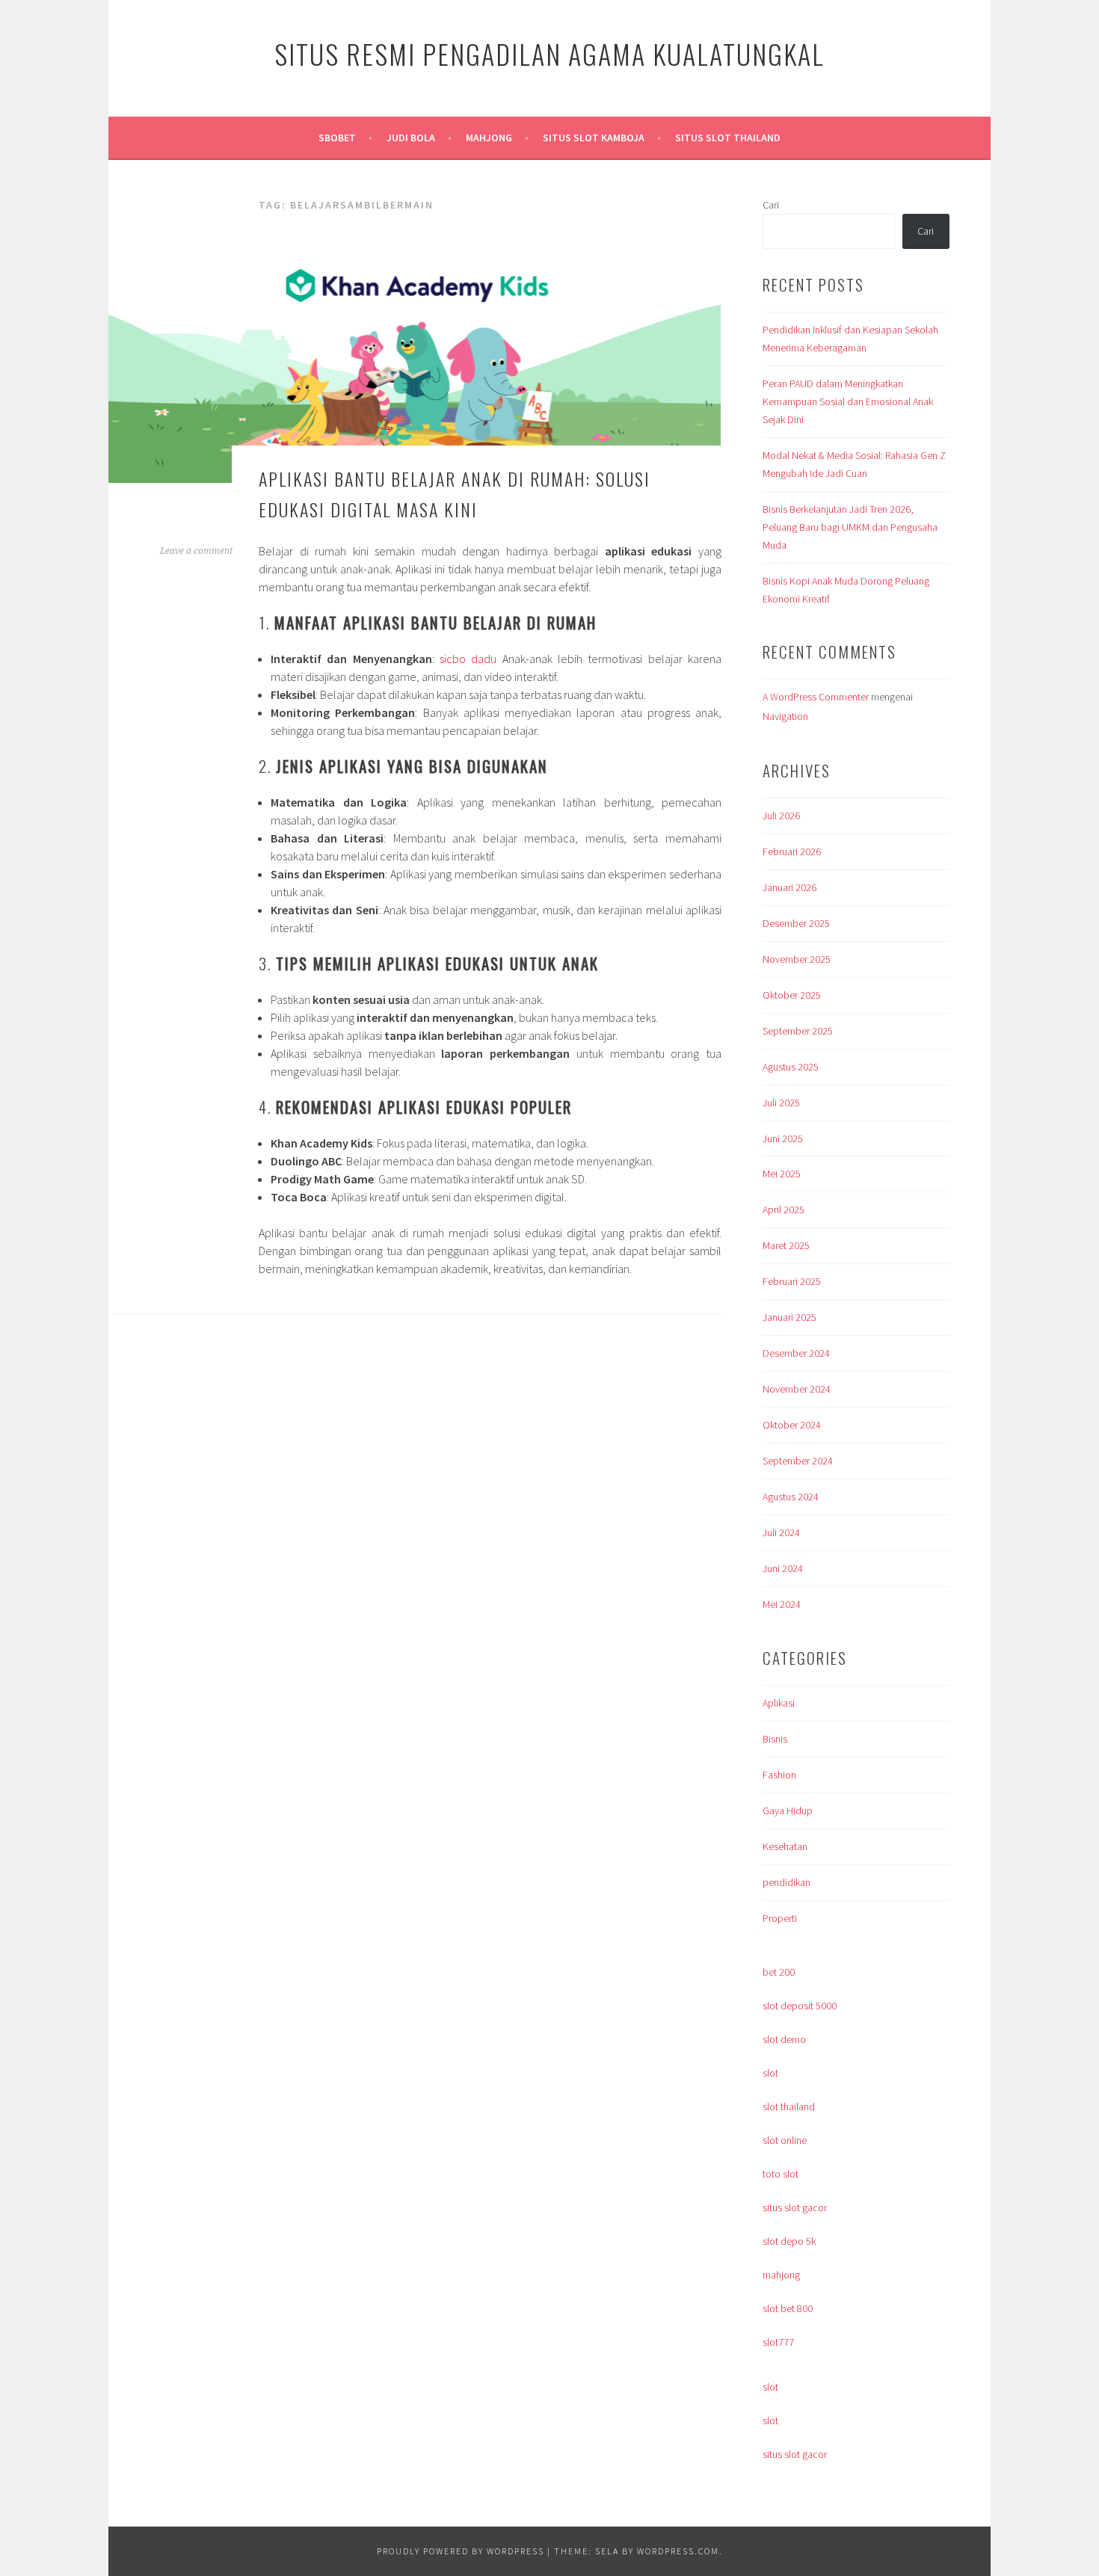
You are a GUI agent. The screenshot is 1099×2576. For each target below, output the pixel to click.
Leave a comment (196, 551)
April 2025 (784, 1210)
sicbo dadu (468, 659)
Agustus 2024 (791, 1497)
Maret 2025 (786, 1245)
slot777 (778, 2342)
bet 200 (779, 1972)
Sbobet (337, 138)
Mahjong (489, 138)
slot (770, 2073)
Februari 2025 (792, 1281)
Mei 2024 (782, 1604)
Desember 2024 (796, 1353)
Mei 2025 (782, 1174)
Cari (771, 205)
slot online (785, 2140)
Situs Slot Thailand (728, 138)
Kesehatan (785, 1846)
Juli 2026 (781, 816)
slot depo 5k (789, 2241)
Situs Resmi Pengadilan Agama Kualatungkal (549, 53)
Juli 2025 (781, 1103)
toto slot (781, 2174)
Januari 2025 (789, 1317)
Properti (780, 1918)
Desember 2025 (796, 923)
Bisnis (775, 1739)
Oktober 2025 (792, 995)
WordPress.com (678, 2551)
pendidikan (786, 1882)
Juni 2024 (783, 1568)
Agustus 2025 (791, 1067)
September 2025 (798, 1031)
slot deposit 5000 (800, 2006)
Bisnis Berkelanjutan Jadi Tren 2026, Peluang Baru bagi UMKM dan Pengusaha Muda (850, 527)
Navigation (785, 716)
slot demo (784, 2039)
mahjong (781, 2275)
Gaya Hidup (788, 1811)
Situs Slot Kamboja (594, 138)
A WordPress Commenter (816, 697)
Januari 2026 (789, 887)
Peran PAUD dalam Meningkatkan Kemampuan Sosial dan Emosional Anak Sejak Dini (848, 401)
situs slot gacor (795, 2207)
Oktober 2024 (792, 1425)
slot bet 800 (788, 2308)
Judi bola (411, 138)
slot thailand (789, 2107)
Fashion (779, 1775)
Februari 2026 (792, 851)
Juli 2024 (781, 1532)
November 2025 (797, 959)
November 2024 (797, 1389)
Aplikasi (779, 1703)
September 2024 (798, 1461)
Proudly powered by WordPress (461, 2551)
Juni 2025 (783, 1138)
